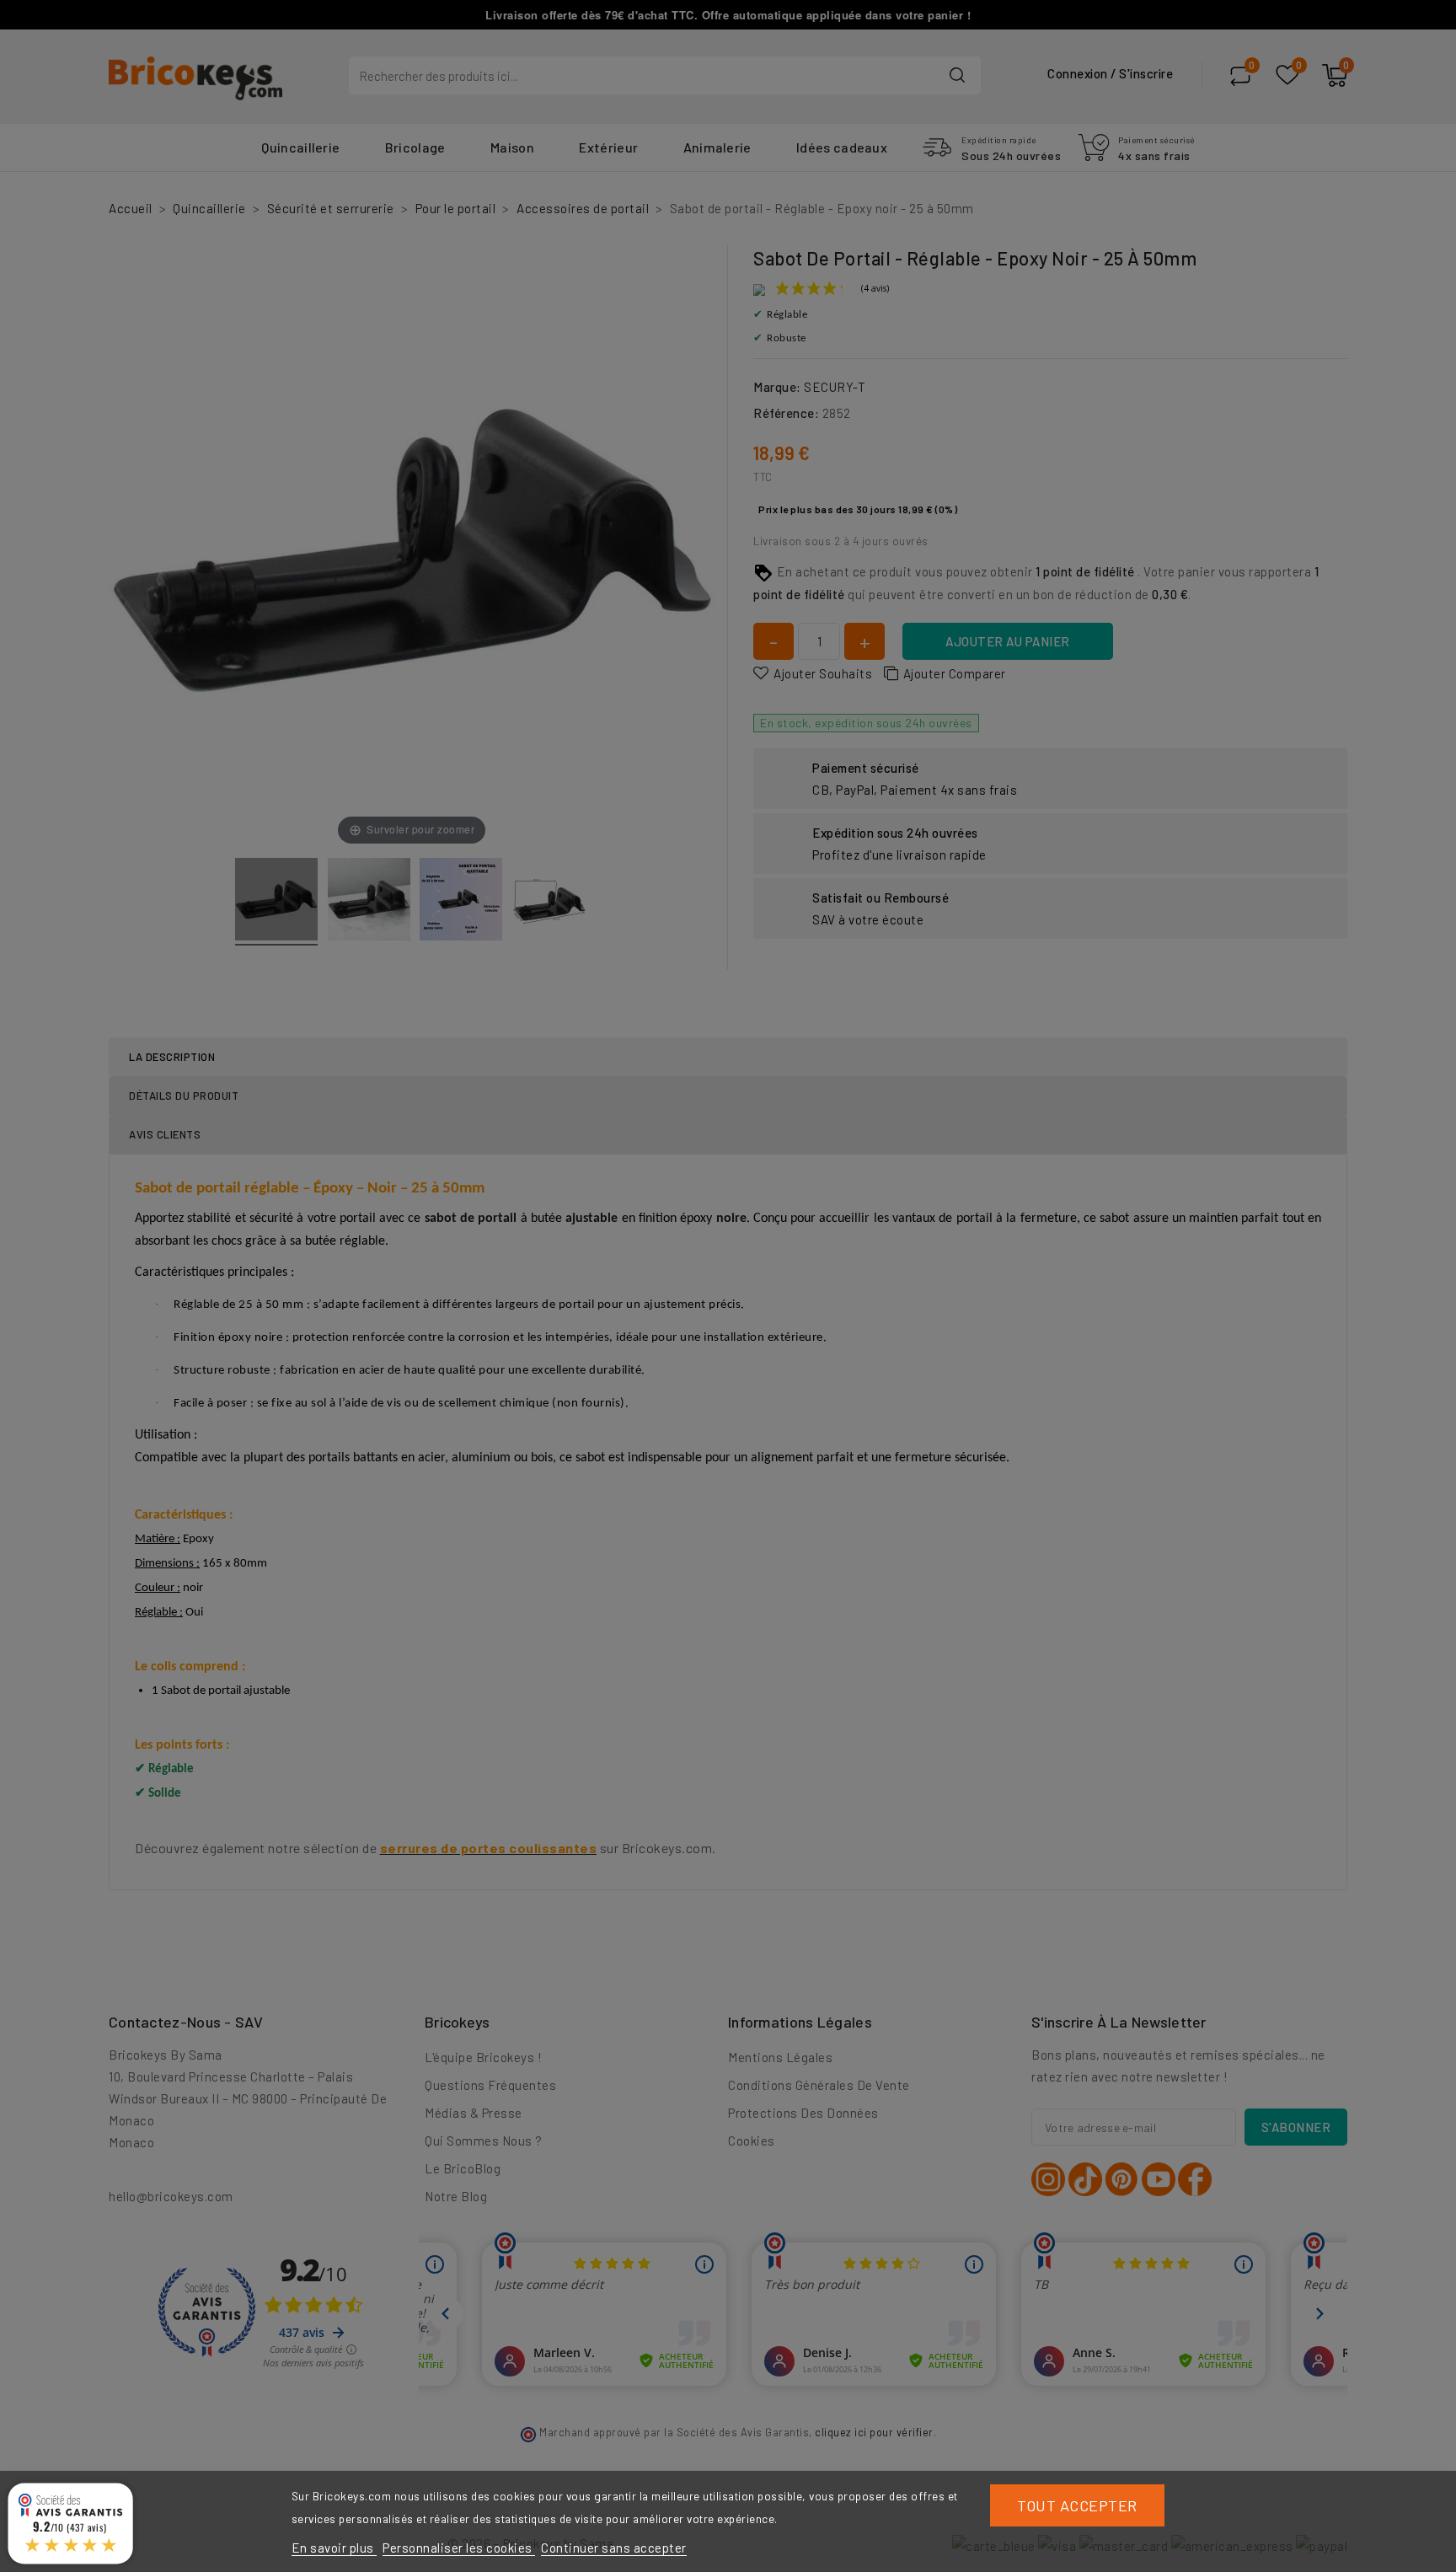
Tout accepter (1077, 2505)
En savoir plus (335, 2548)
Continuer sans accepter (614, 2548)
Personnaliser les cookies (459, 2548)
